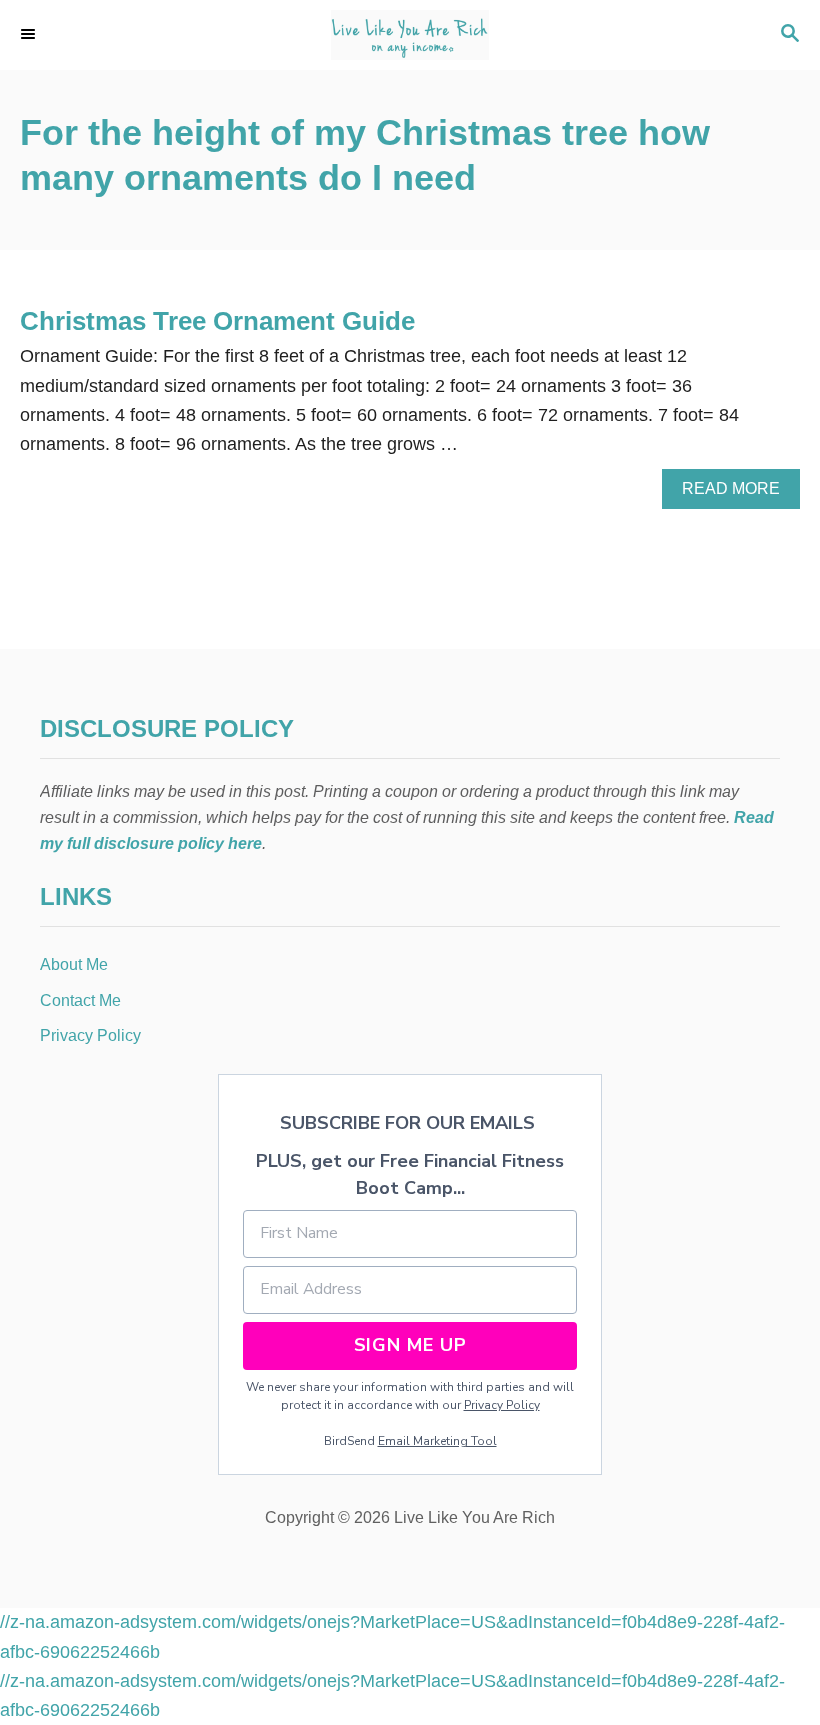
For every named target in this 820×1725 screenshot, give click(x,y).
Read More (737, 494)
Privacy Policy (502, 1405)
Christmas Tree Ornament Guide (217, 321)
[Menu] (30, 35)
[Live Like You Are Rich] (410, 35)
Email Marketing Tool (437, 1441)
